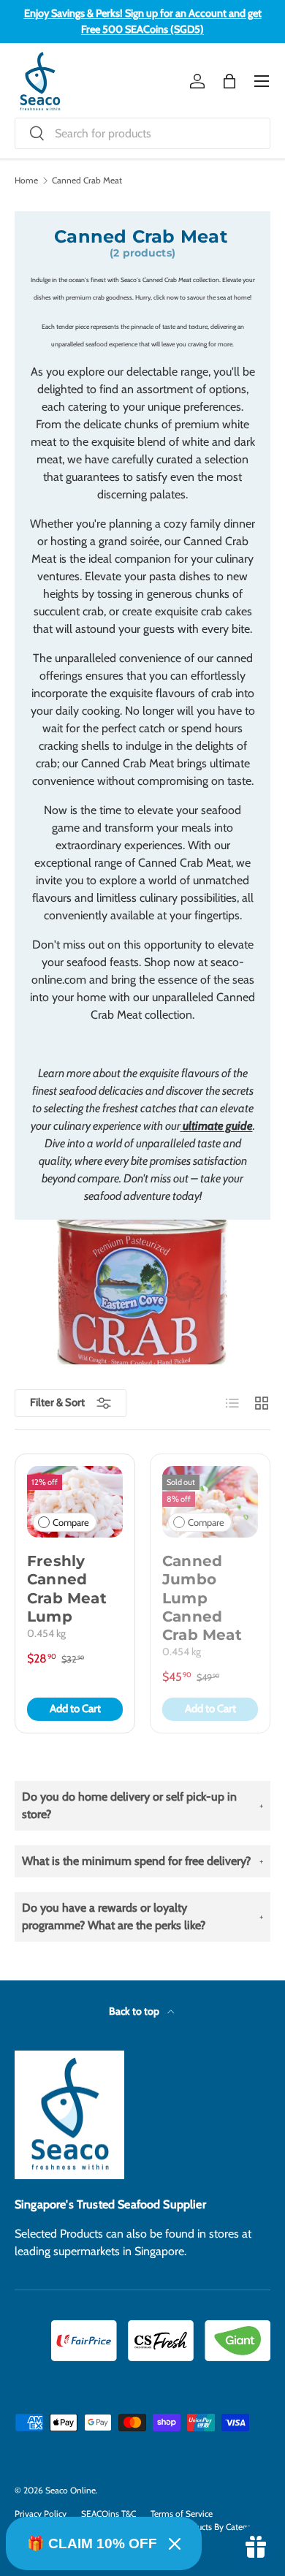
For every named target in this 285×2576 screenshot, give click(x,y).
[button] (229, 81)
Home (26, 181)
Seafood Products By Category (202, 2527)
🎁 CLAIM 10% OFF (92, 2543)
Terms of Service (182, 2514)
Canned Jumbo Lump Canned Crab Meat (202, 1598)
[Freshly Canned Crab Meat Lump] (75, 1502)
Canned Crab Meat (87, 181)
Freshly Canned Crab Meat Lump (67, 1589)
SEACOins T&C (109, 2514)
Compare (71, 1523)
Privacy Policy (41, 2514)
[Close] (175, 2544)
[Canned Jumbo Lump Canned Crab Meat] (210, 1502)
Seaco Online (71, 2490)
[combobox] (142, 133)
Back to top (135, 2011)
